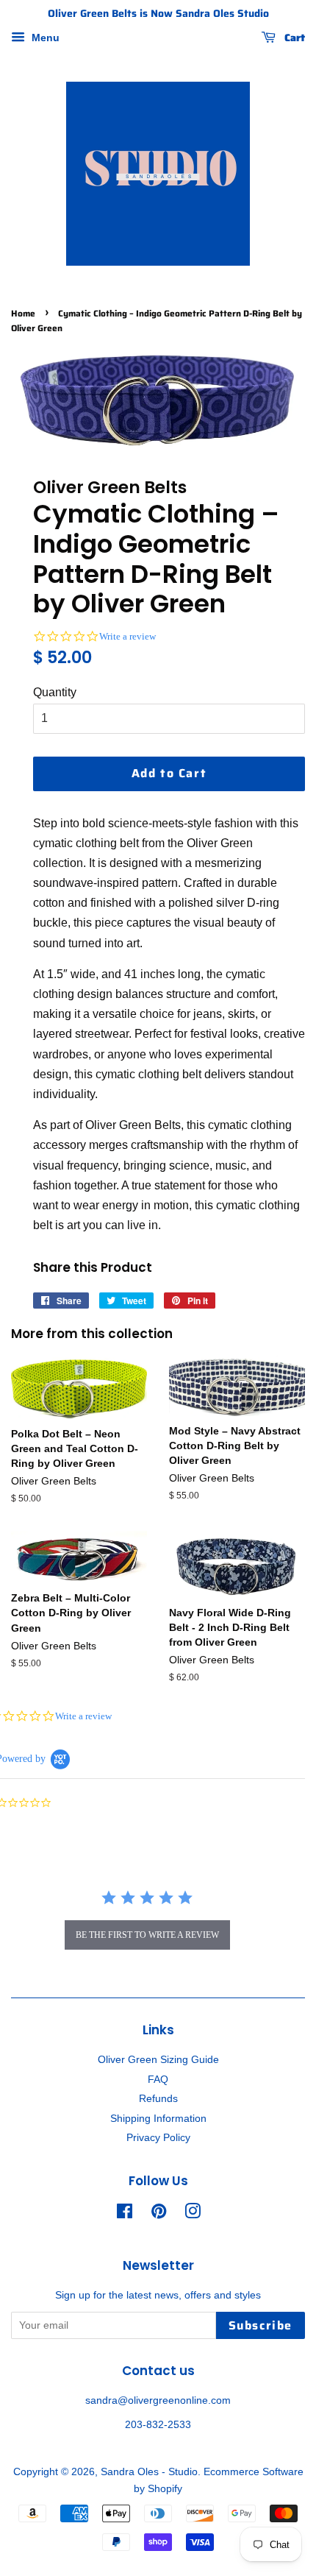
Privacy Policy (158, 2138)
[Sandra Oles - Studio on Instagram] (193, 2214)
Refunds (158, 2099)
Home (23, 313)
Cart (293, 38)
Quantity (55, 692)
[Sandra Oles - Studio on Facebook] (125, 2214)
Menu (44, 38)
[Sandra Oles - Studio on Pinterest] (159, 2214)
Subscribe (261, 2325)
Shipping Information (158, 2119)
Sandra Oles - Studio (149, 2472)
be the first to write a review (147, 1935)
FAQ (158, 2080)
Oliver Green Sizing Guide (158, 2060)
